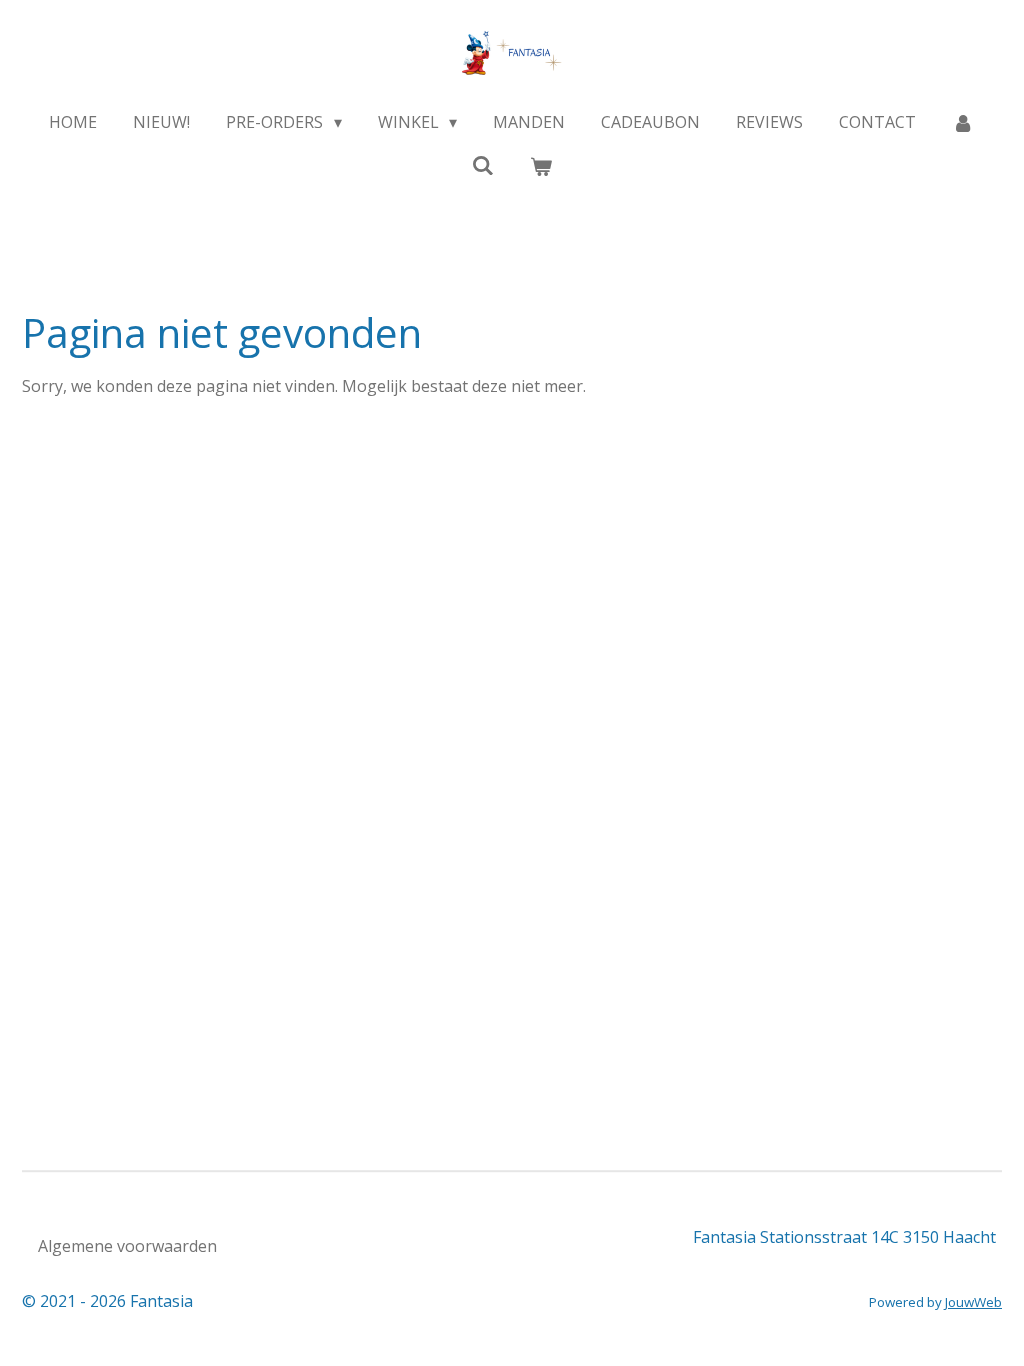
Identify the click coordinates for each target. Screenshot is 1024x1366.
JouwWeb (973, 1302)
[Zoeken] (483, 165)
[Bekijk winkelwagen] (541, 166)
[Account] (963, 122)
